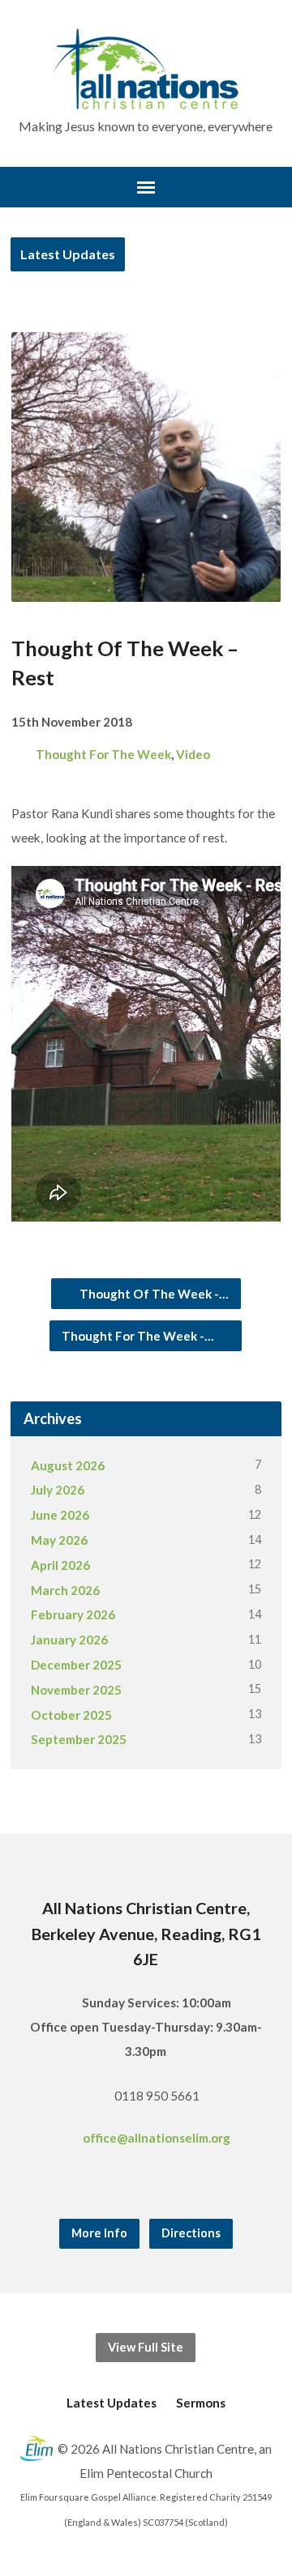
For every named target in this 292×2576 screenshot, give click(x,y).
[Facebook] (123, 2183)
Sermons (201, 2403)
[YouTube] (169, 2183)
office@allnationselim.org (157, 2138)
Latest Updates (68, 254)
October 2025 (71, 1715)
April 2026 (60, 1565)
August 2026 (68, 1465)
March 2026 (65, 1590)
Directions (191, 2233)
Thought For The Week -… (139, 1336)
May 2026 (59, 1540)
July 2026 (58, 1490)
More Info (99, 2233)
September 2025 (79, 1739)
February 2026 (73, 1614)
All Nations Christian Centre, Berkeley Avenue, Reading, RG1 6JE (146, 1933)
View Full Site (146, 2347)
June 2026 (60, 1515)
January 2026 (69, 1640)
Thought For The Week (103, 754)
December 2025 (76, 1665)
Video (193, 754)
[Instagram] (146, 2183)
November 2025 (76, 1690)
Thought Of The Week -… (153, 1294)
